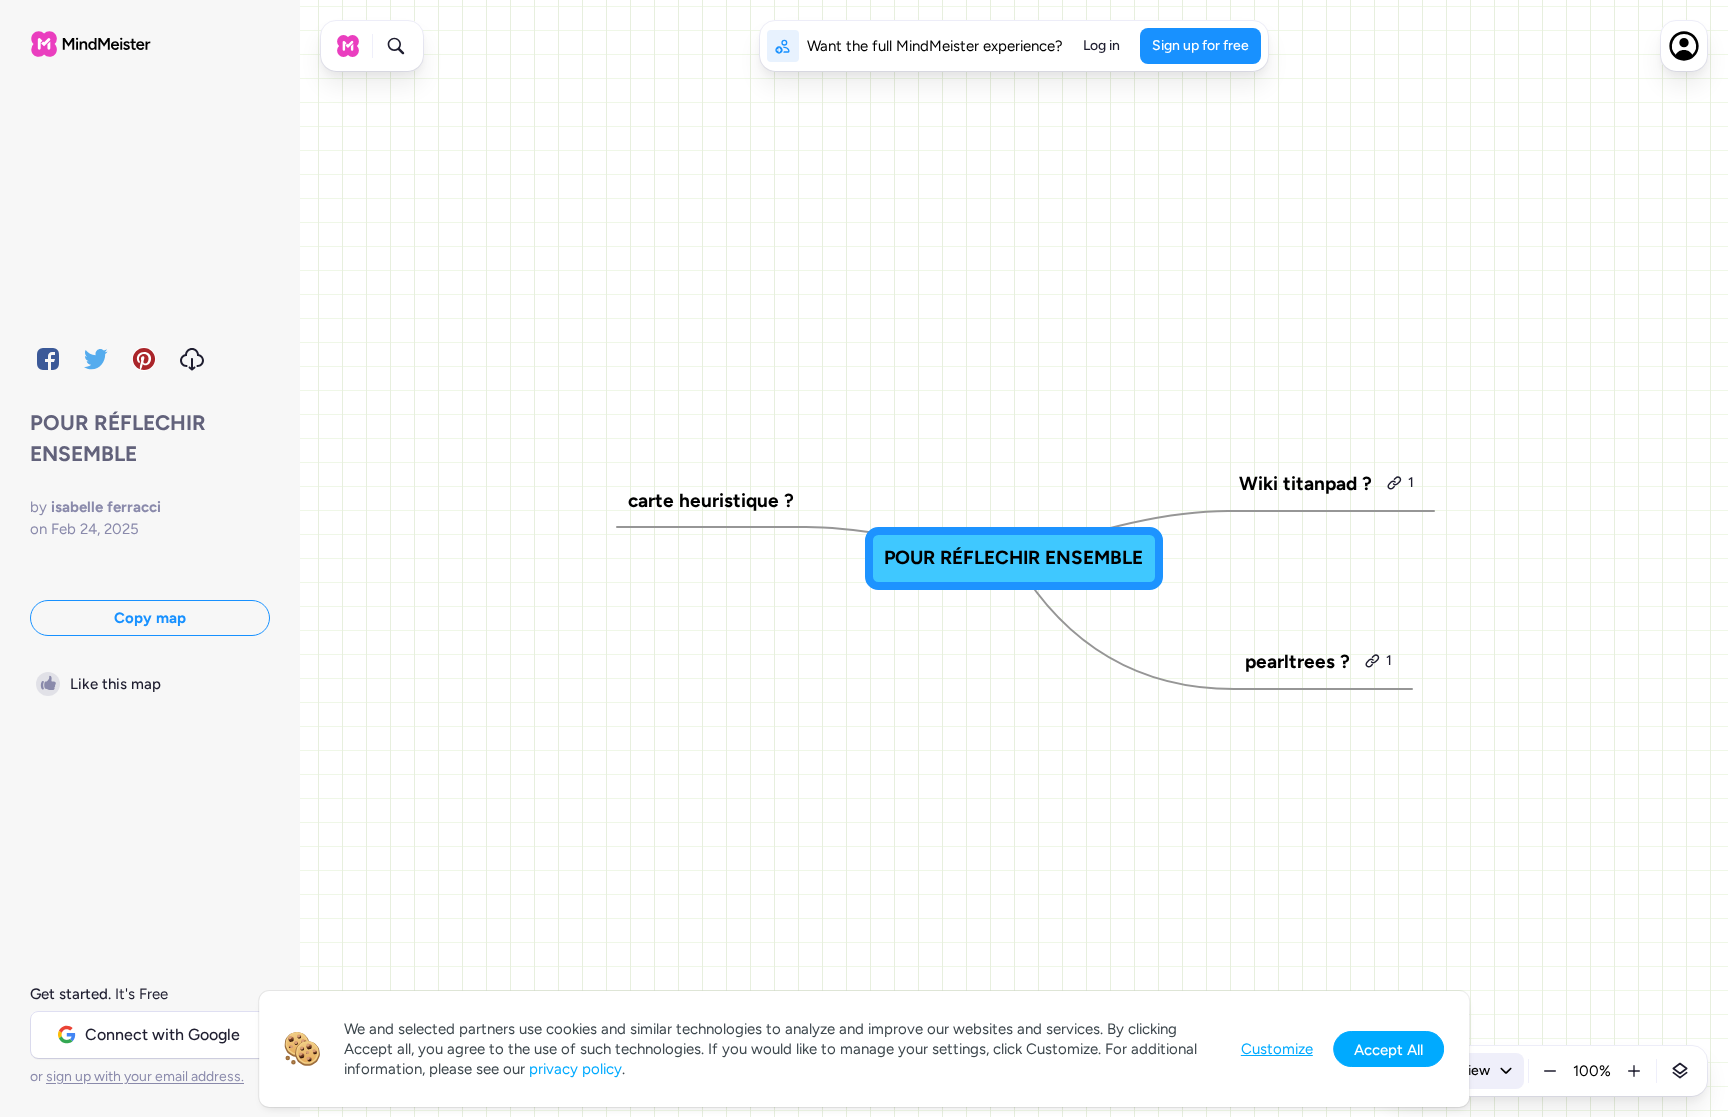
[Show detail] (1680, 1071)
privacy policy (575, 1069)
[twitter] (96, 359)
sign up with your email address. (145, 1076)
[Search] (396, 46)
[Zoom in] (1634, 1071)
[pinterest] (144, 359)
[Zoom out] (1550, 1071)
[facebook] (48, 359)
